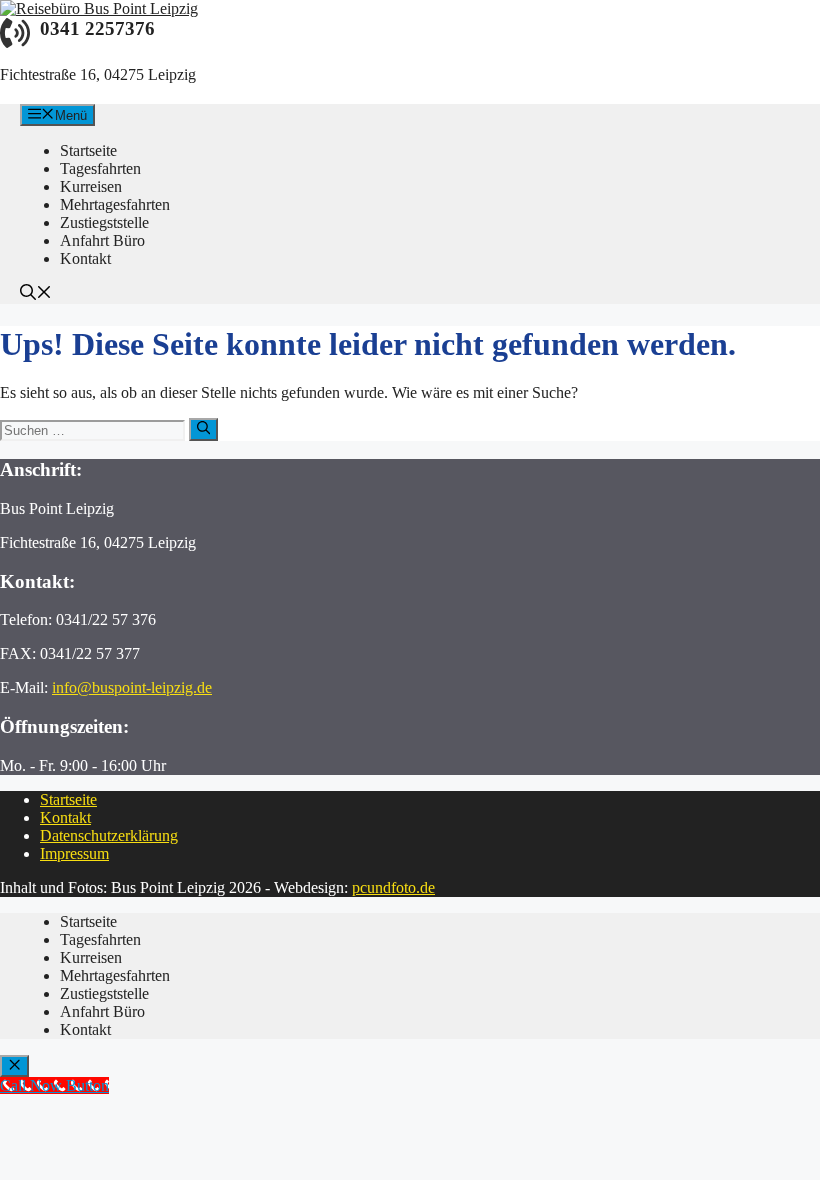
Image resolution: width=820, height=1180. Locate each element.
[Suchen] (203, 429)
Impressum (74, 853)
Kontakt (65, 817)
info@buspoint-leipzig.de (132, 687)
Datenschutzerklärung (109, 835)
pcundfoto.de (393, 887)
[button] (36, 294)
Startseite (68, 799)
